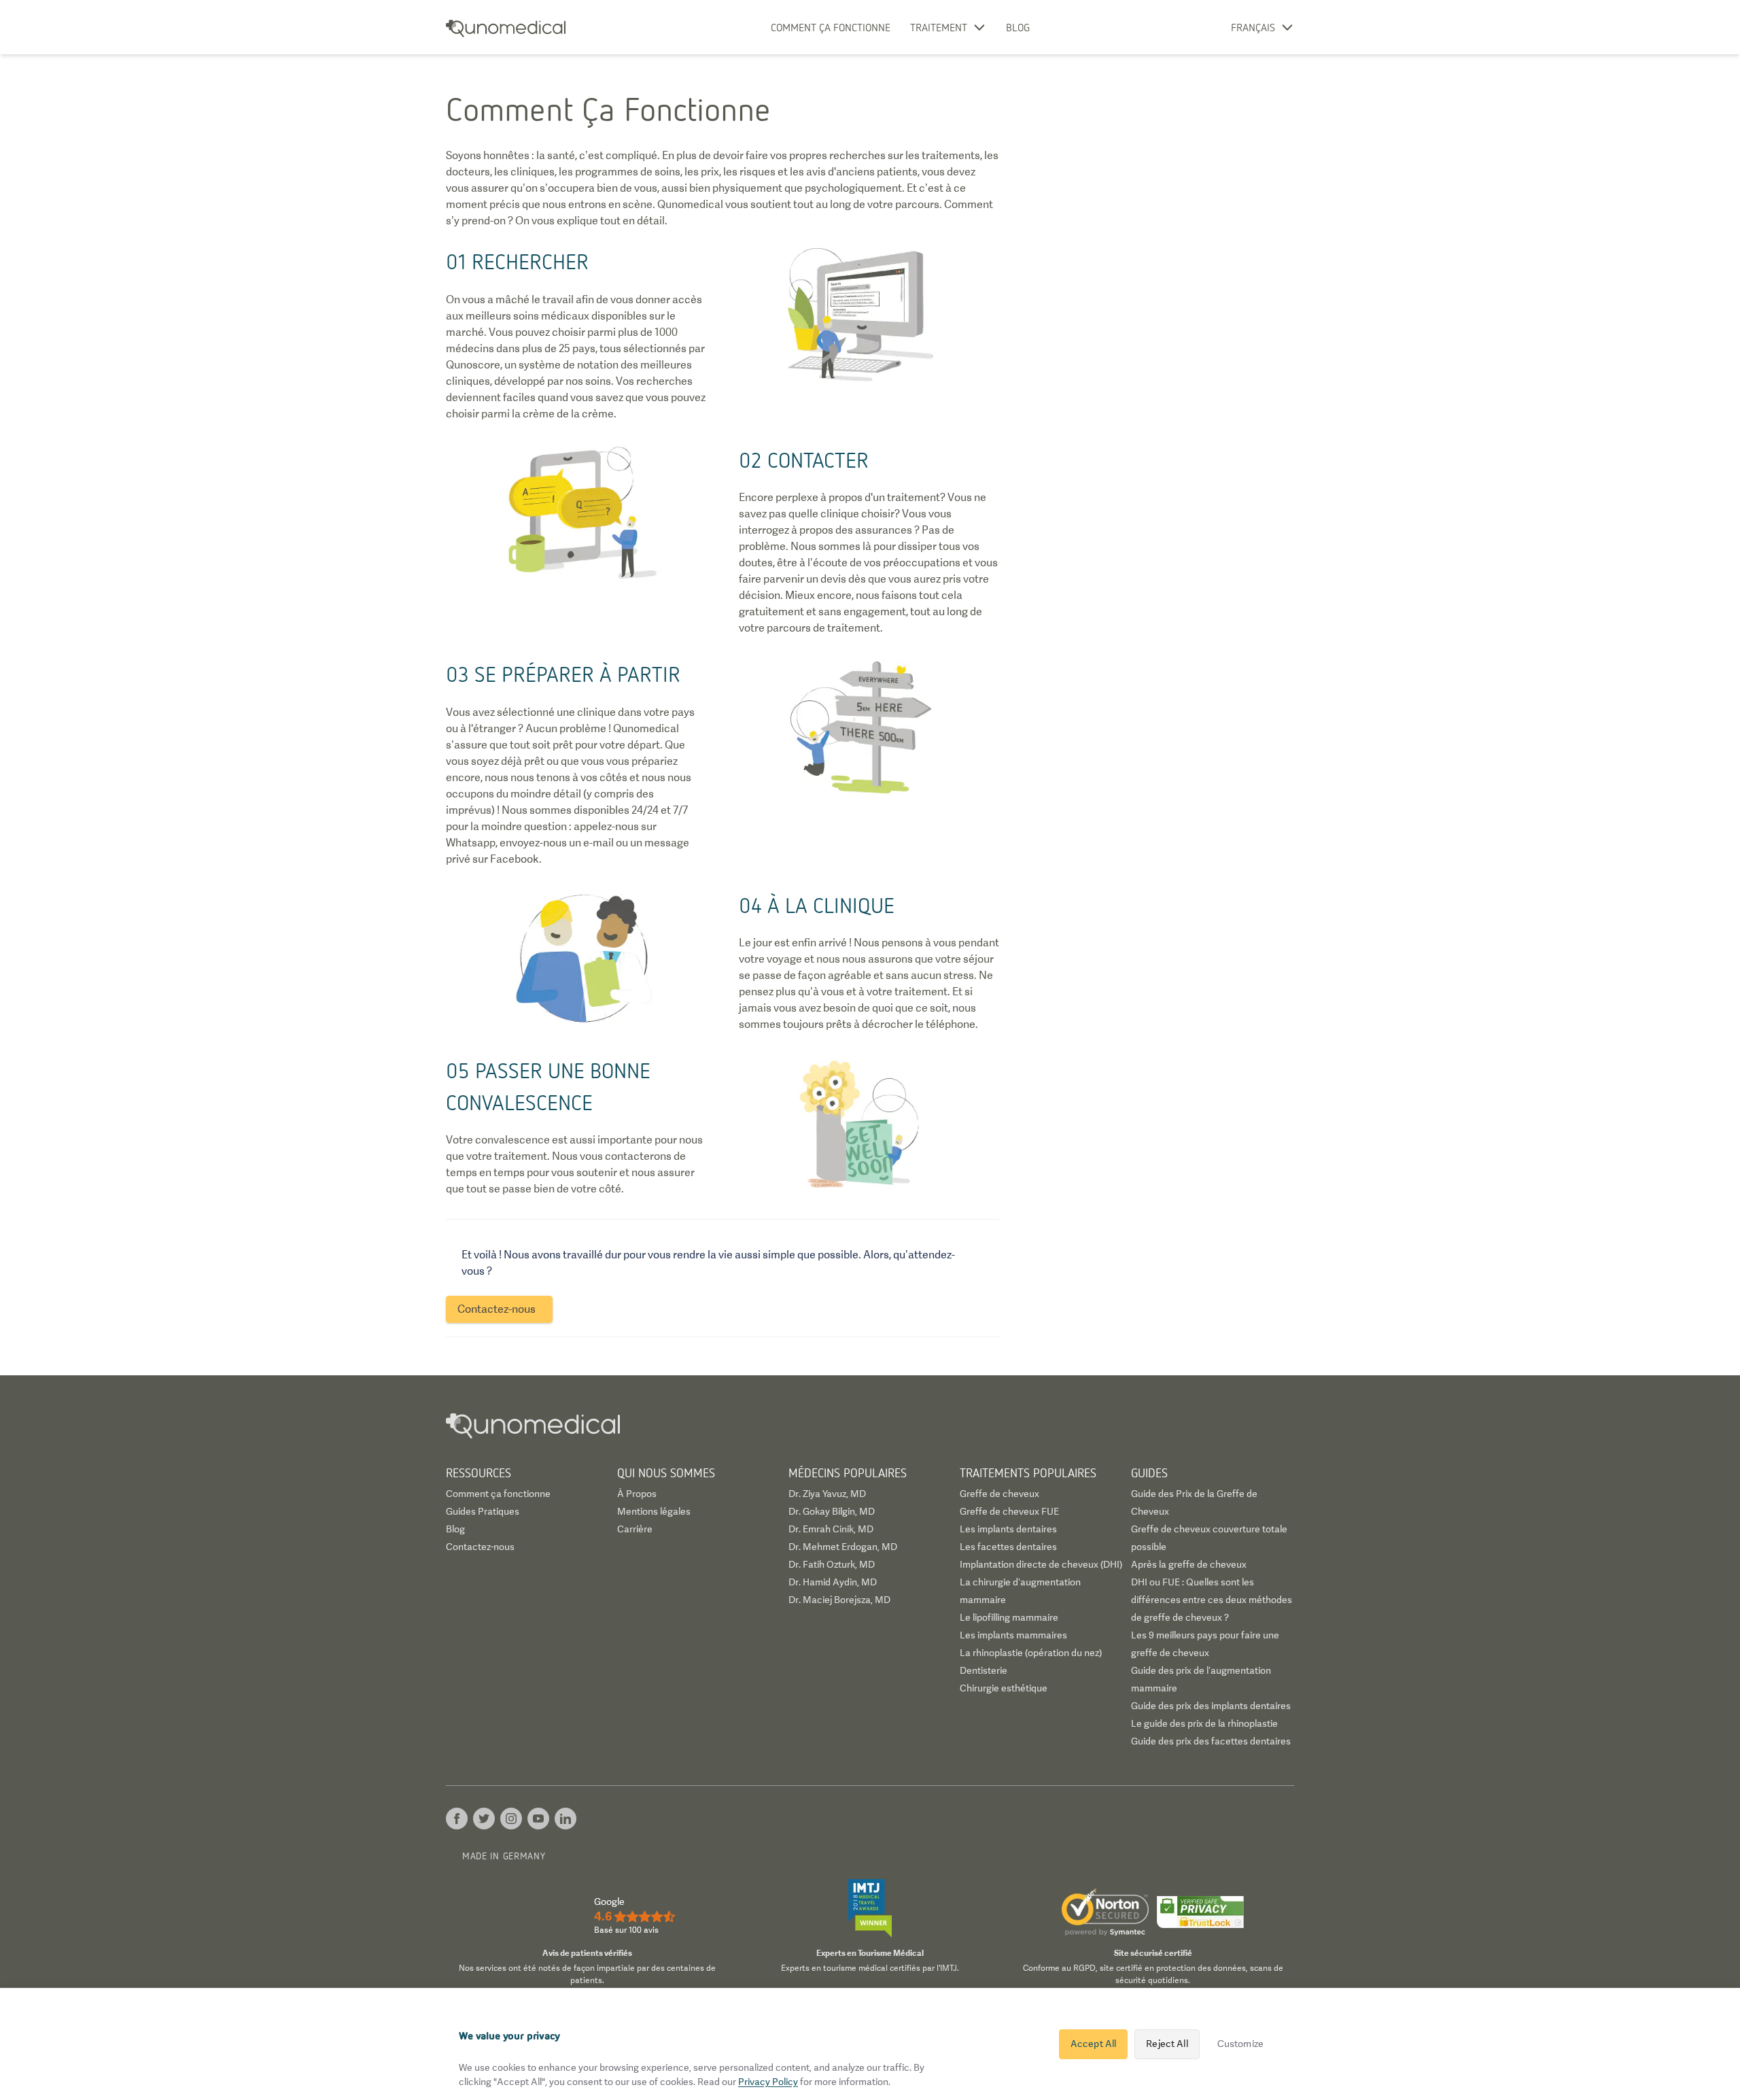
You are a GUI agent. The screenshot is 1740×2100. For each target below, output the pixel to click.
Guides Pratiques (483, 1511)
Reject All (1167, 2044)
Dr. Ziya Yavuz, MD (827, 1494)
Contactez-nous (480, 1547)
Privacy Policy (768, 2082)
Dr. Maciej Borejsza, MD (839, 1600)
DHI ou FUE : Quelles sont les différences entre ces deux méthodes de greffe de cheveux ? (1212, 1600)
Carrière (635, 1529)
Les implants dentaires (1008, 1529)
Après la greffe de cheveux (1189, 1564)
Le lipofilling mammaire (1009, 1617)
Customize (1240, 2044)
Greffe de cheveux (999, 1494)
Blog (1018, 27)
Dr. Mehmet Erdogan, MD (843, 1547)
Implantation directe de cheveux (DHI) (1041, 1564)
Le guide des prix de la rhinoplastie (1204, 1723)
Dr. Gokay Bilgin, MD (832, 1511)
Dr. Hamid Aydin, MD (833, 1582)
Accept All (1093, 2044)
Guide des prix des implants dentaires (1211, 1706)
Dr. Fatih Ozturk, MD (832, 1564)
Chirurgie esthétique (1004, 1688)
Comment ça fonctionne (831, 27)
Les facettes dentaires (1008, 1547)
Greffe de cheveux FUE (1009, 1511)
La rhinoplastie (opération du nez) (1031, 1653)
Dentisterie (984, 1670)
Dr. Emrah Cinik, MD (831, 1529)
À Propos (637, 1494)
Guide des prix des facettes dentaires (1211, 1741)
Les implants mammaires (1013, 1635)
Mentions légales (654, 1511)
